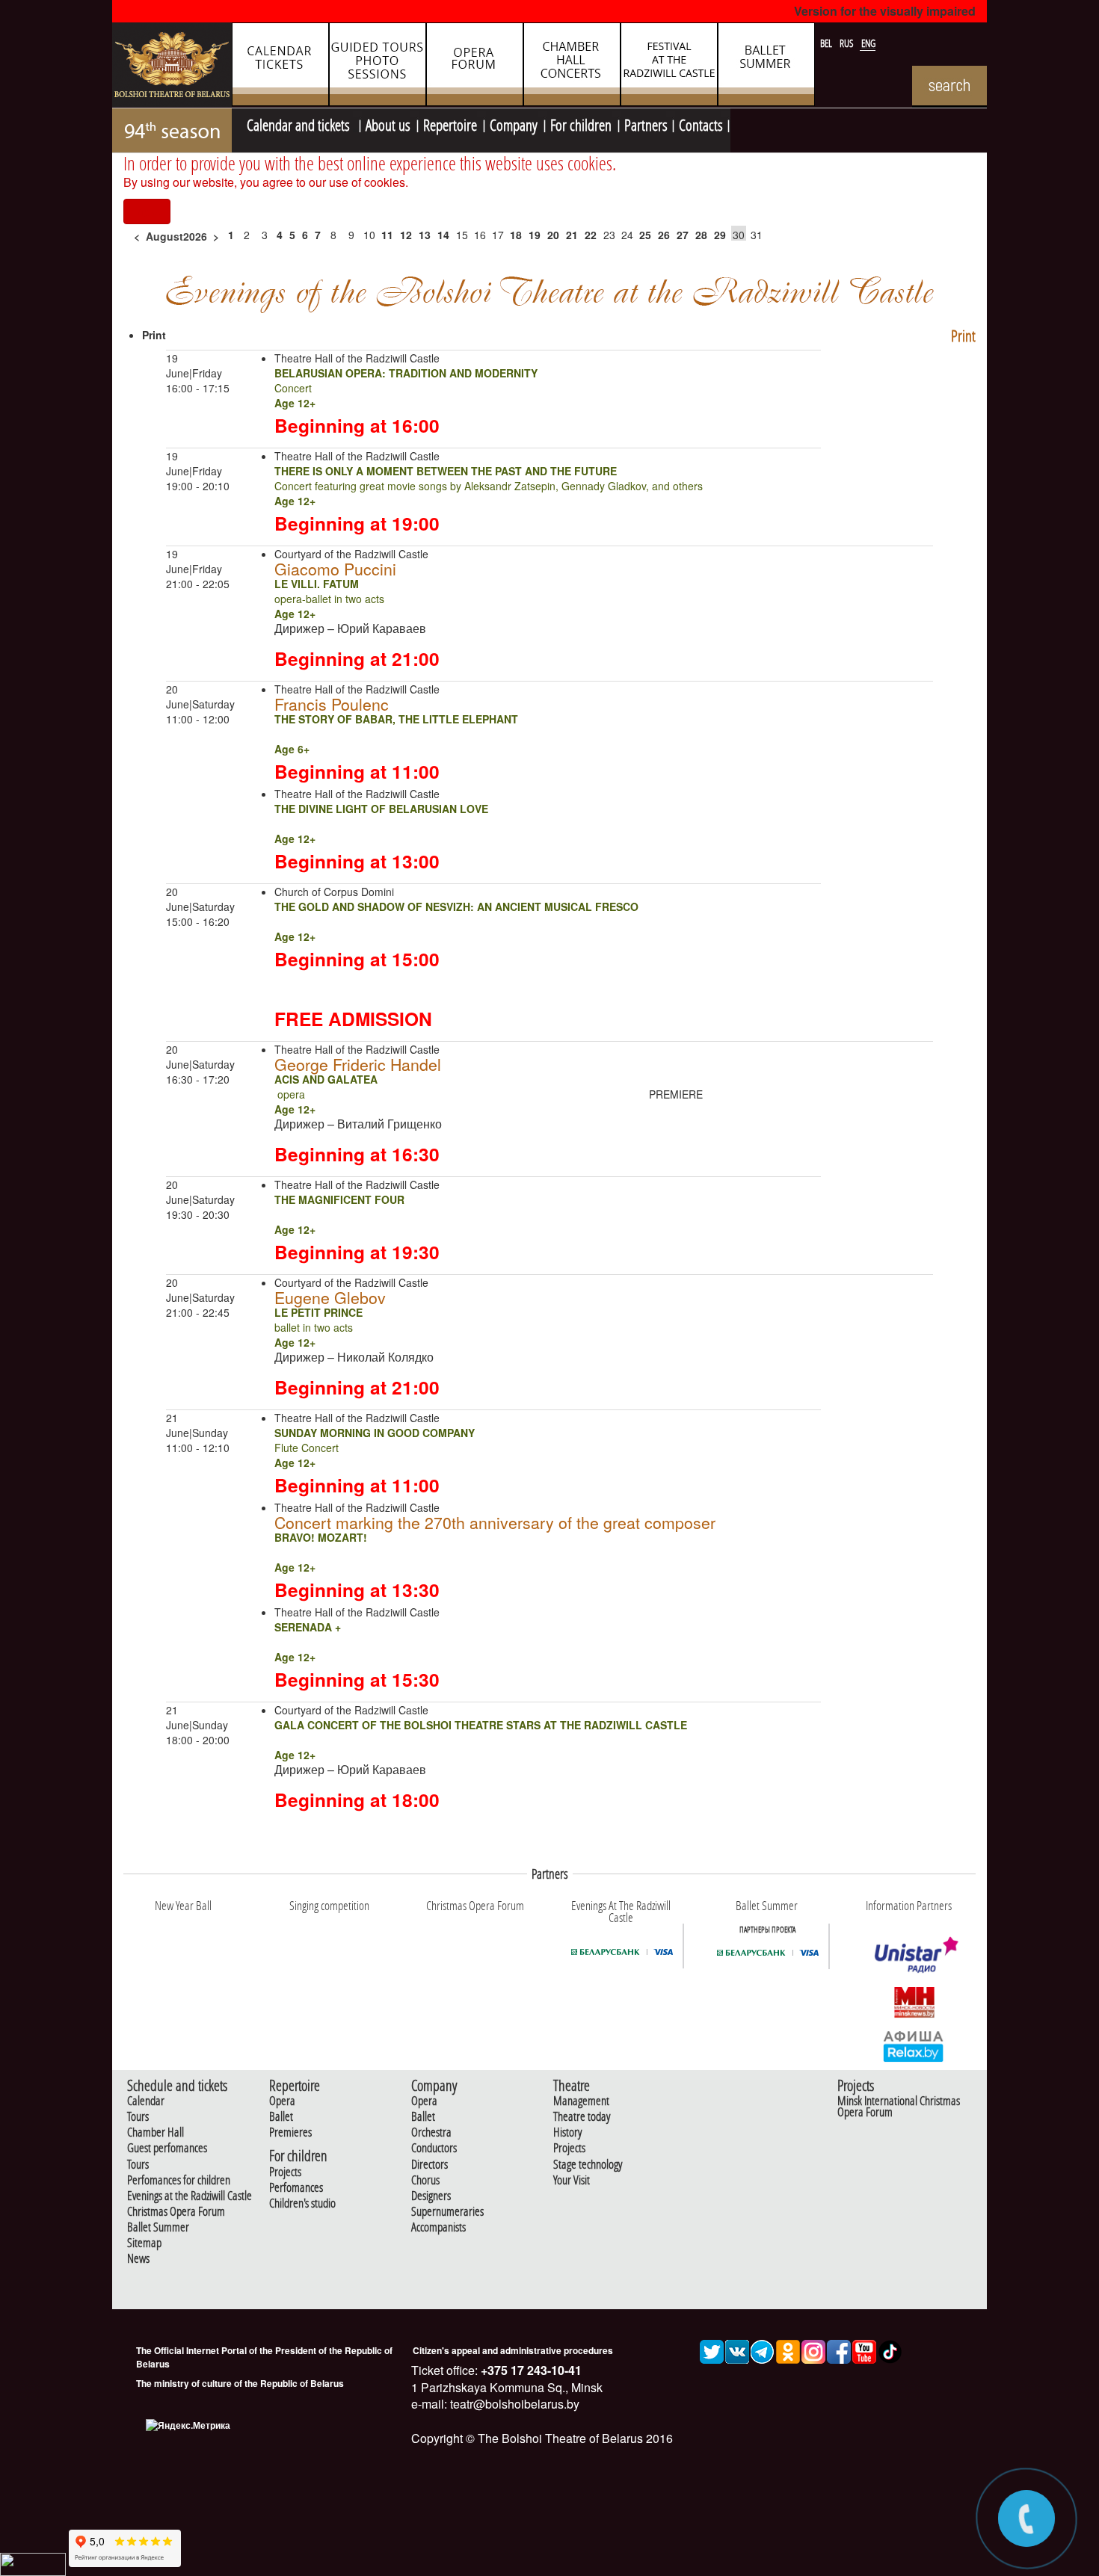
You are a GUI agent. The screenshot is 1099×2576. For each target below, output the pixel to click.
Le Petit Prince (318, 1312)
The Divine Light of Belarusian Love (381, 809)
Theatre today (582, 2117)
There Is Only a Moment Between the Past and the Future (446, 471)
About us (388, 123)
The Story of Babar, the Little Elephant (396, 719)
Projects (285, 2172)
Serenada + (308, 1627)
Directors (430, 2165)
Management (581, 2101)
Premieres (290, 2132)
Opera (282, 2101)
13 (425, 235)
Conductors (434, 2148)
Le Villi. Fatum (317, 584)
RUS (848, 43)
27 (683, 235)
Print (963, 336)
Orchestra (431, 2132)
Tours (138, 2117)
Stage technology (588, 2165)
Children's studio (302, 2203)
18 (516, 235)
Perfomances (296, 2188)
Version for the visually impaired (885, 11)
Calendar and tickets (300, 123)
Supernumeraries (447, 2212)
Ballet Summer (158, 2227)
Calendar (146, 2101)
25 (645, 235)
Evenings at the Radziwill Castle (190, 2196)
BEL (827, 43)
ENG (868, 43)
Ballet (281, 2117)
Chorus (425, 2180)
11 (387, 235)
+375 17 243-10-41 (530, 2370)
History (567, 2132)
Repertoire (450, 123)
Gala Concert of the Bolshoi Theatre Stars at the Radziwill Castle (481, 1725)
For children (581, 123)
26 (664, 235)
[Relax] (914, 2045)
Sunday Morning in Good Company (375, 1433)
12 (406, 235)
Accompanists (438, 2227)
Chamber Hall (156, 2132)
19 (535, 235)
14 (443, 235)
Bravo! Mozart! (321, 1537)
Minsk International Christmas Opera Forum (899, 2107)
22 (591, 235)
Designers (431, 2196)
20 (553, 235)
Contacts (701, 123)
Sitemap (144, 2243)
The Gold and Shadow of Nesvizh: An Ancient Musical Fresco (456, 906)
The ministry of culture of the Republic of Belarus (240, 2383)
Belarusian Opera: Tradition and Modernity (406, 373)
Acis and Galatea (326, 1079)
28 (701, 235)
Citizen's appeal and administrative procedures (513, 2350)
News (138, 2259)
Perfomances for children (179, 2180)
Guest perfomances (167, 2148)
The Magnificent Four (339, 1199)
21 (572, 235)
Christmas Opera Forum (176, 2212)
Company (514, 123)
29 (720, 235)
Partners (646, 123)
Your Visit (572, 2180)
